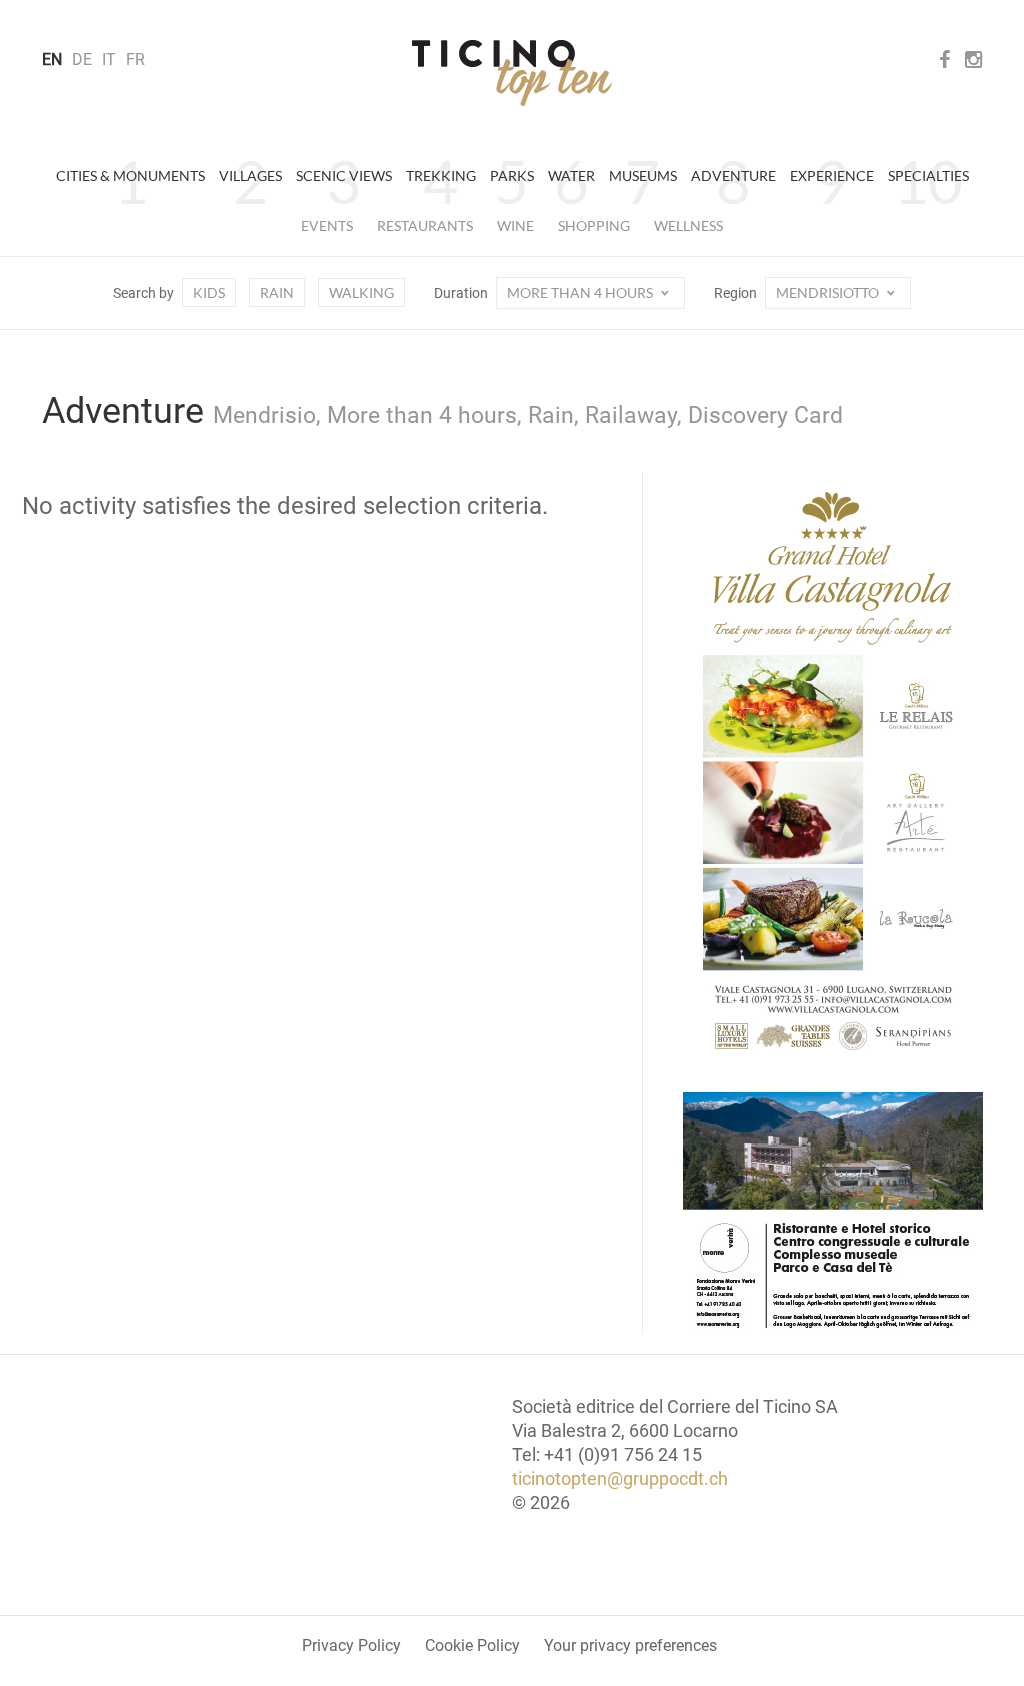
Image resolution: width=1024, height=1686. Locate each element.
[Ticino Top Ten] (512, 73)
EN (52, 59)
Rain (277, 292)
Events (327, 225)
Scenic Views (344, 175)
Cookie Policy (472, 1645)
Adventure (733, 175)
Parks (512, 175)
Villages (250, 175)
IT (109, 59)
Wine (515, 225)
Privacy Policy (351, 1645)
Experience (832, 175)
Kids (209, 292)
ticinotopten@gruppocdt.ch (620, 1478)
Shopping (594, 225)
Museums (643, 175)
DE (82, 59)
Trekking (441, 175)
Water (571, 175)
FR (135, 59)
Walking (361, 292)
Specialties (928, 175)
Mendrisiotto (829, 292)
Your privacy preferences (630, 1645)
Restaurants (425, 225)
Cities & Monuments (130, 175)
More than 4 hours (581, 292)
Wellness (688, 225)
